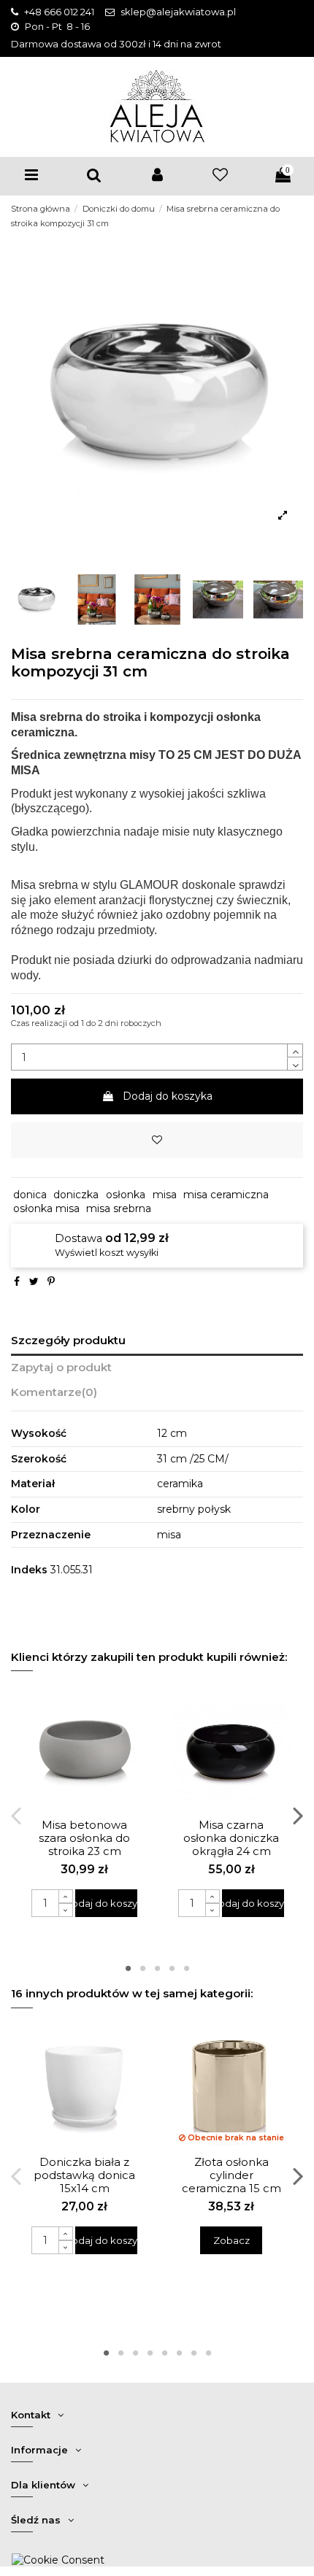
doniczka (76, 1195)
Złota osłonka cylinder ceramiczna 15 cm (231, 2175)
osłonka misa (46, 1208)
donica (30, 1195)
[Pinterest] (51, 1281)
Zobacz (231, 2240)
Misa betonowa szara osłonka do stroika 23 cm (84, 1838)
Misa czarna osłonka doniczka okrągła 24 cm (231, 1838)
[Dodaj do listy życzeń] (157, 1140)
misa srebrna (119, 1208)
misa (165, 1195)
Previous (17, 1815)
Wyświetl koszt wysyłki (107, 1253)
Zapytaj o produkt (61, 1368)
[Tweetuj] (34, 1281)
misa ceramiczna (226, 1195)
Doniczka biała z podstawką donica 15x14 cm (84, 2175)
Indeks (29, 1570)
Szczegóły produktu (68, 1341)
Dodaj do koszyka (168, 1096)
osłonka (126, 1195)
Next (298, 1815)
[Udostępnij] (17, 1281)
